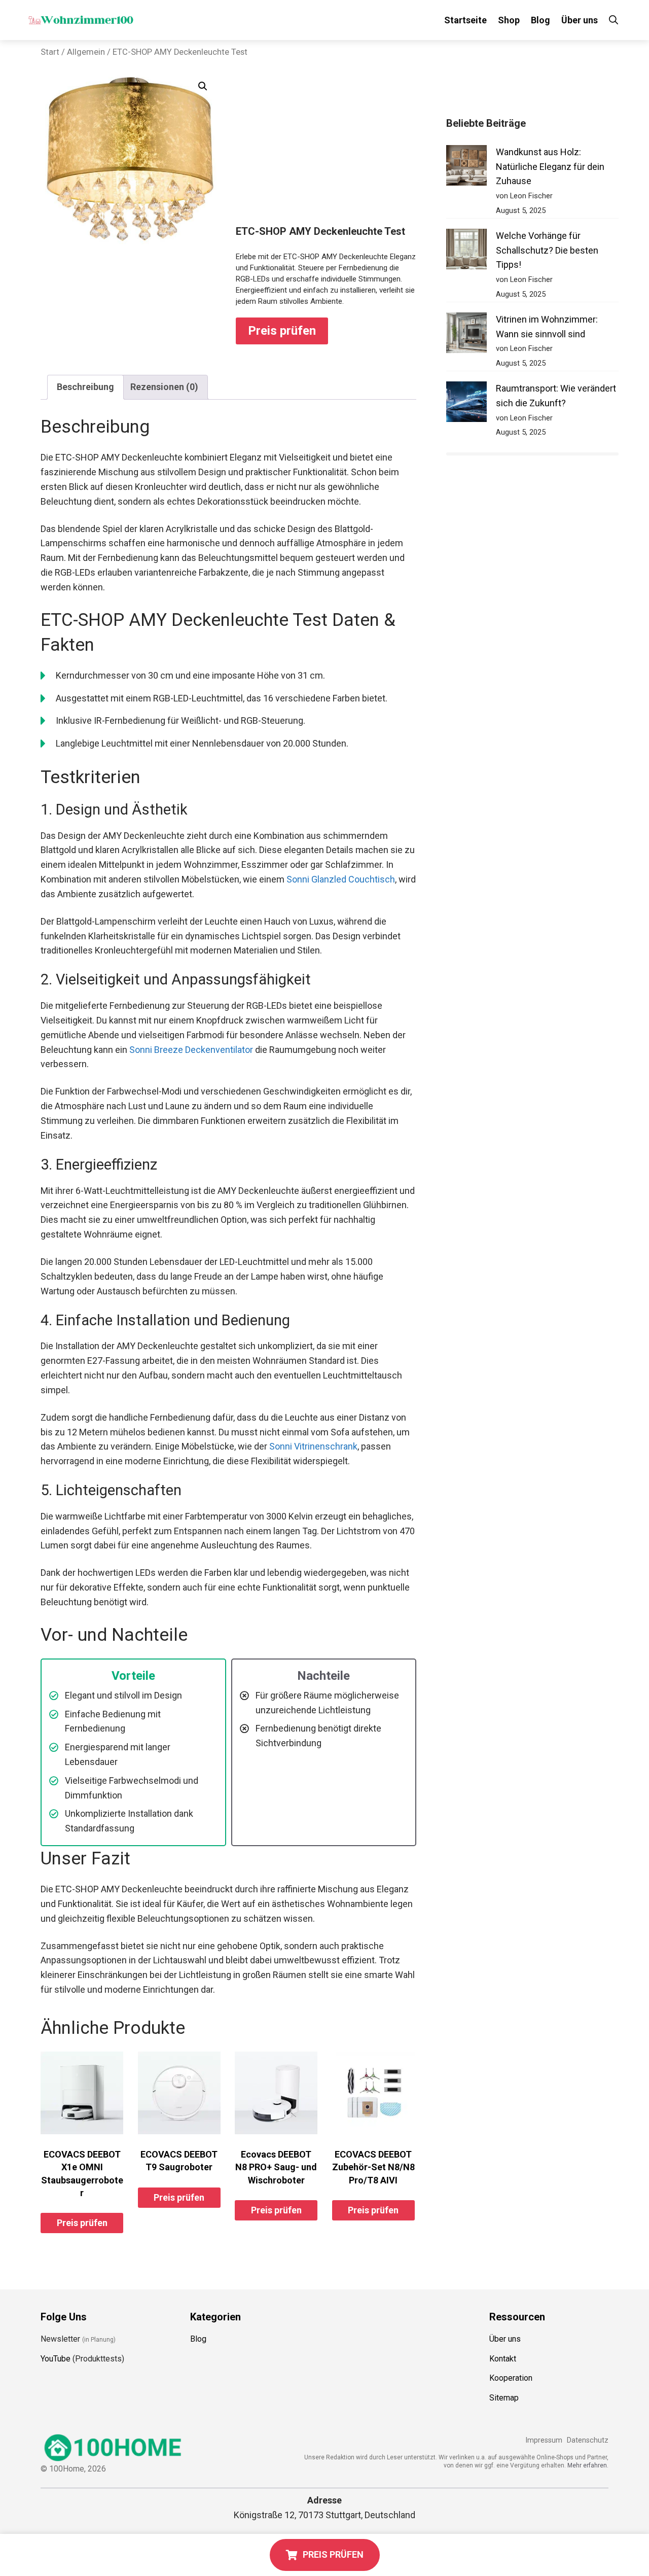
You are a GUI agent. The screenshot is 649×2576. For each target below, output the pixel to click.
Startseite (465, 20)
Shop (509, 20)
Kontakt (503, 2359)
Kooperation (511, 2378)
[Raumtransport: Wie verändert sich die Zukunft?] (466, 404)
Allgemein (86, 52)
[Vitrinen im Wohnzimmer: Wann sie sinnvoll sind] (466, 335)
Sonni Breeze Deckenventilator (191, 1050)
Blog (540, 20)
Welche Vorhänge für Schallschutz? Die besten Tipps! (547, 250)
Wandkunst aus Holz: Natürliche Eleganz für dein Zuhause (550, 167)
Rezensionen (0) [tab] (164, 387)
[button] (203, 86)
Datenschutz (588, 2440)
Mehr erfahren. (588, 2465)
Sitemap (504, 2398)
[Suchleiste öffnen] (614, 20)
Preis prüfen (282, 331)
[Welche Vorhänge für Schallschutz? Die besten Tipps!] (466, 251)
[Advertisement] (326, 149)
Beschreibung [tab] (85, 387)
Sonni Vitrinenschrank (313, 1446)
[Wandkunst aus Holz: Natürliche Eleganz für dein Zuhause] (466, 168)
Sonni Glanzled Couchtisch (341, 879)
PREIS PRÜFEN (333, 2554)
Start (50, 52)
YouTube (56, 2359)
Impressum (544, 2440)
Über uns (580, 20)
